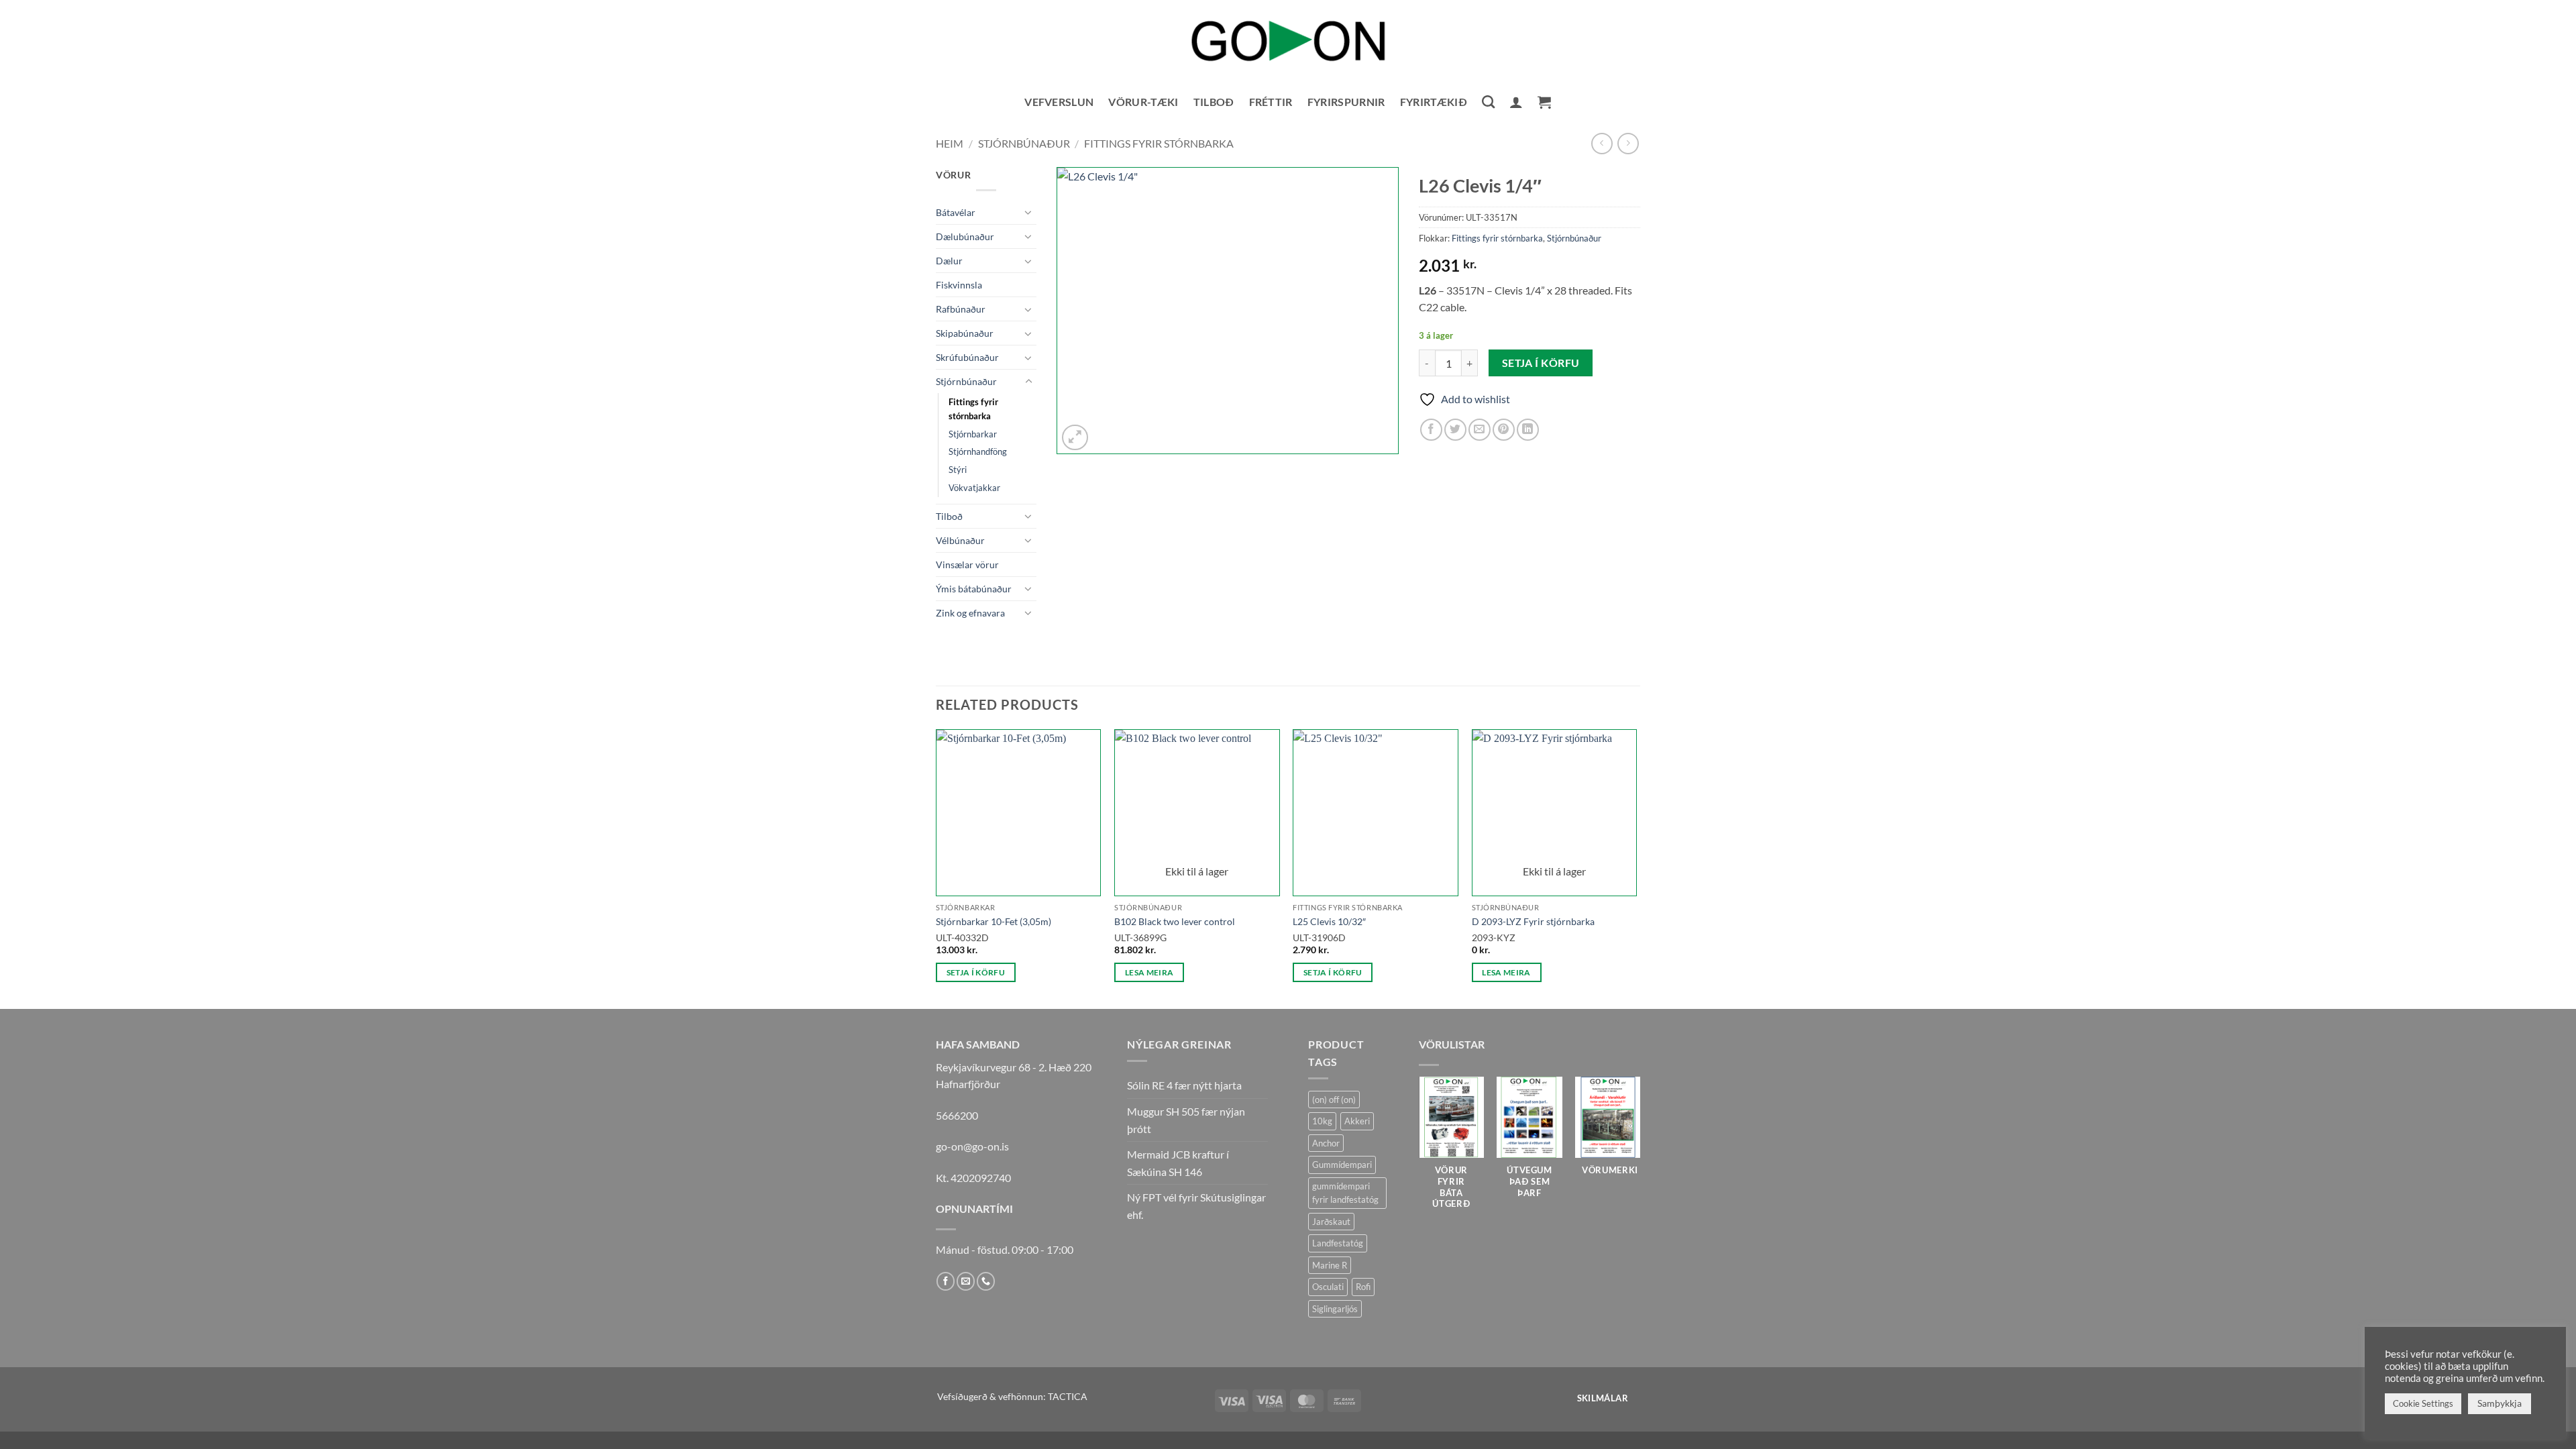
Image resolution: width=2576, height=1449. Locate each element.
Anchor (1326, 1143)
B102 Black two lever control (1175, 921)
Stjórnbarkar (973, 434)
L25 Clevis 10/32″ (1329, 921)
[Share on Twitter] (1455, 430)
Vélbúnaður (960, 540)
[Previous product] (1628, 143)
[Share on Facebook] (1431, 430)
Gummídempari (1342, 1165)
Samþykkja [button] (2500, 1403)
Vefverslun (1059, 102)
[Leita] (1488, 102)
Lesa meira (1149, 972)
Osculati (1328, 1287)
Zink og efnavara (970, 613)
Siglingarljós (1335, 1309)
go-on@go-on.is (972, 1146)
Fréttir (1271, 102)
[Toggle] (1028, 212)
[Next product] (1602, 143)
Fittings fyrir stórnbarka (1159, 143)
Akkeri (1357, 1121)
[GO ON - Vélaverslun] (1288, 41)
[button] (1516, 102)
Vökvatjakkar (974, 488)
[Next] (1636, 868)
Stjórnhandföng (978, 451)
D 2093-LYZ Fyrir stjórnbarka (1533, 921)
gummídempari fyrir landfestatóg (1345, 1193)
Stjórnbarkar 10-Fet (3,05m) (994, 921)
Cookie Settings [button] (2423, 1403)
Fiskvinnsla (959, 285)
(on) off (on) (1334, 1099)
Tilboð (1214, 102)
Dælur (949, 261)
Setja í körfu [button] (976, 972)
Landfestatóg (1338, 1243)
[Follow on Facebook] (946, 1281)
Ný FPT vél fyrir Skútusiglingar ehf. (1196, 1206)
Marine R (1330, 1265)
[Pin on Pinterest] (1504, 430)
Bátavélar (956, 212)
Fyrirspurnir (1346, 102)
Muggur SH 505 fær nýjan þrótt (1186, 1120)
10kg (1322, 1121)
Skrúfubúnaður (967, 357)
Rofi (1363, 1287)
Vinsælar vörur (967, 565)
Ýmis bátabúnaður (974, 589)
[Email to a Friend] (1480, 430)
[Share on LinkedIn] (1528, 430)
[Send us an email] (966, 1281)
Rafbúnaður (961, 309)
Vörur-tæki (1143, 102)
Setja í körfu (1541, 363)
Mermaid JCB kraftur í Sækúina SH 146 (1178, 1163)
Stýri (958, 470)
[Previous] (936, 868)
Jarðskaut (1331, 1222)
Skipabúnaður (965, 333)
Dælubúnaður (965, 236)
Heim (950, 143)
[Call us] (986, 1281)
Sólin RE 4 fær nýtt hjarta (1184, 1085)
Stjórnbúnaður (1024, 143)
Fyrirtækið (1434, 102)
